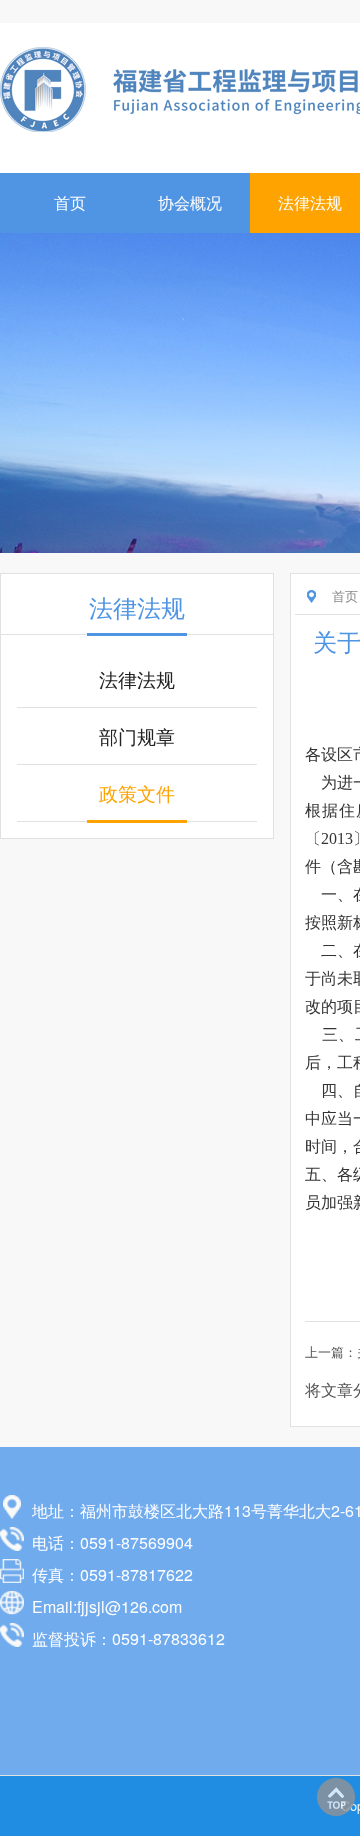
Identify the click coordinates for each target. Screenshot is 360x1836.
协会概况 (190, 202)
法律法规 (137, 679)
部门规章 (137, 736)
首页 (70, 202)
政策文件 (137, 793)
